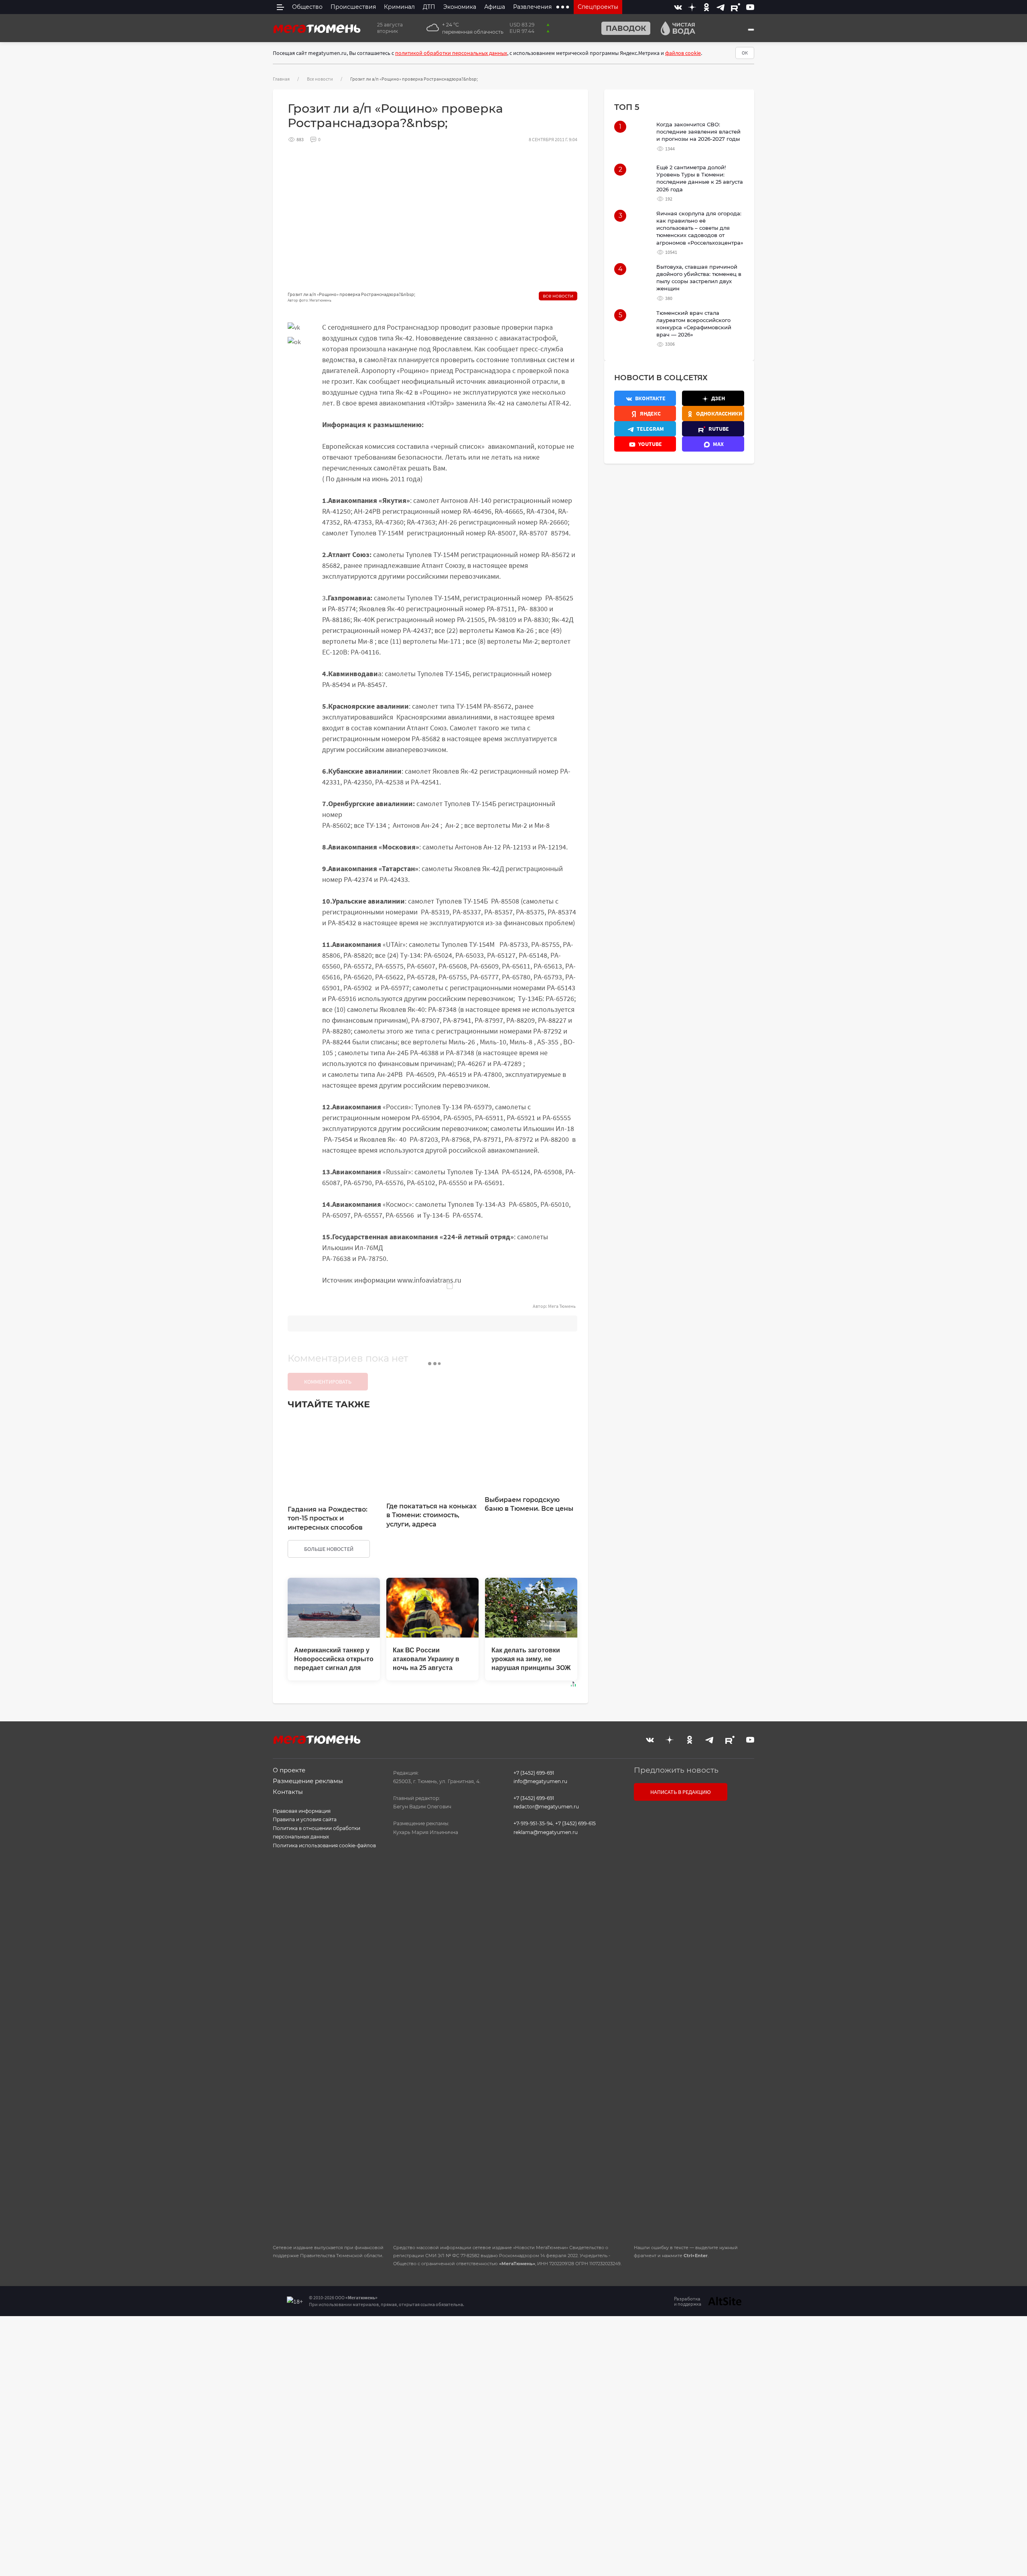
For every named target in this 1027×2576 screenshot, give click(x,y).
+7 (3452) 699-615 (575, 1823)
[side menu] (280, 7)
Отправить (692, 2170)
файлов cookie (683, 53)
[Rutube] (736, 7)
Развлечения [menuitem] (532, 7)
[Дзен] (692, 7)
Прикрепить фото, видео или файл (693, 2021)
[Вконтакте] (678, 7)
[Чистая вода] (675, 28)
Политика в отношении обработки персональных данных (317, 1833)
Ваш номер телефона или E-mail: (693, 1857)
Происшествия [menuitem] (353, 7)
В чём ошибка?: (431, 2336)
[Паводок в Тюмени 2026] (623, 28)
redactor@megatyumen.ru (546, 1807)
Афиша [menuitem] (495, 7)
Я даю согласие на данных (689, 2087)
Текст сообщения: (676, 1898)
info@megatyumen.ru (540, 1781)
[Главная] (317, 28)
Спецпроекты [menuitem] (598, 7)
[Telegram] (721, 7)
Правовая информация (302, 1811)
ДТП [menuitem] (429, 7)
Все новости (320, 79)
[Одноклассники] (706, 7)
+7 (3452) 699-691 (534, 1773)
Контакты (288, 1792)
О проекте (289, 1770)
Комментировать (328, 1382)
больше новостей (329, 1549)
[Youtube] (750, 7)
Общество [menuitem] (307, 7)
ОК (745, 53)
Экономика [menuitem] (460, 7)
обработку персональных (689, 2087)
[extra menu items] (563, 7)
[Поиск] (751, 30)
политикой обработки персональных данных (451, 53)
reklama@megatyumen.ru (546, 1832)
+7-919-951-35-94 (533, 1823)
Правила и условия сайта (305, 1819)
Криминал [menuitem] (399, 7)
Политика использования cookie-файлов (324, 1845)
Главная (281, 79)
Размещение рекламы (308, 1781)
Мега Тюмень (562, 1306)
